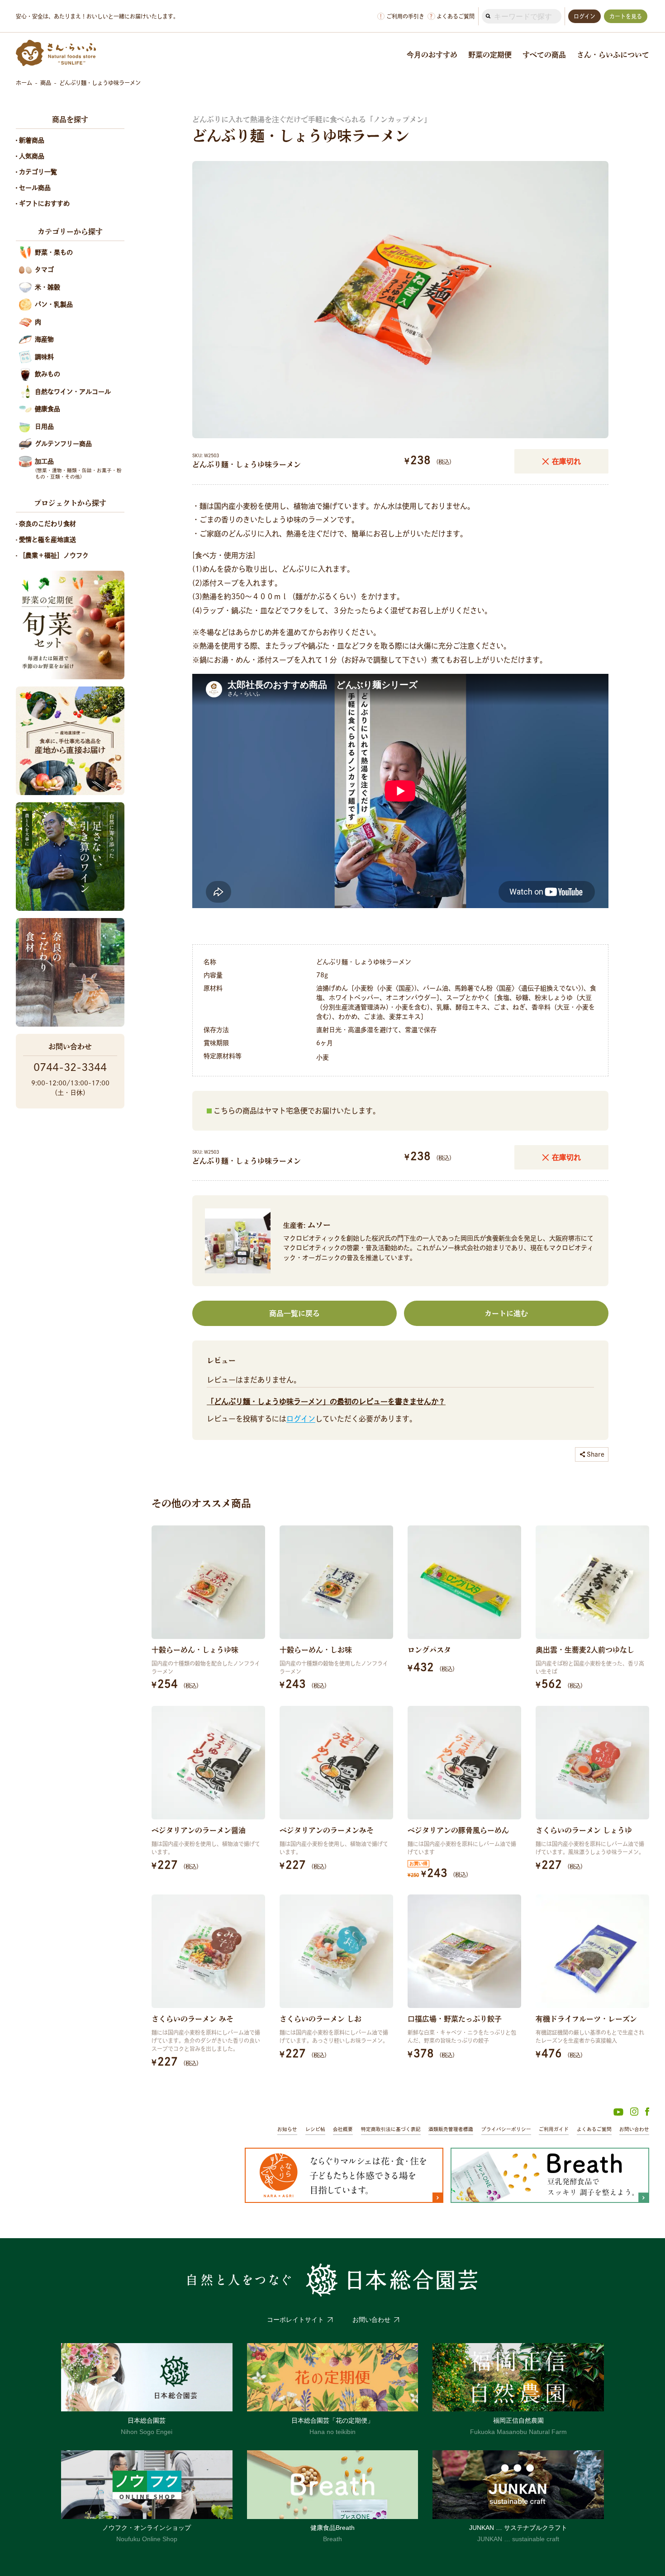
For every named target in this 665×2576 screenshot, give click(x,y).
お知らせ (287, 2129)
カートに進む (506, 1313)
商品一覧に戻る (294, 1313)
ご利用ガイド (554, 2129)
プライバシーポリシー (506, 2129)
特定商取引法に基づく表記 (391, 2129)
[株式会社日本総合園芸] (332, 2280)
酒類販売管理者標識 (451, 2129)
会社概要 (343, 2129)
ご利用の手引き (402, 17)
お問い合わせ (634, 2129)
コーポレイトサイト (295, 2320)
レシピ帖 (315, 2129)
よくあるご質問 (452, 17)
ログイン (301, 1419)
